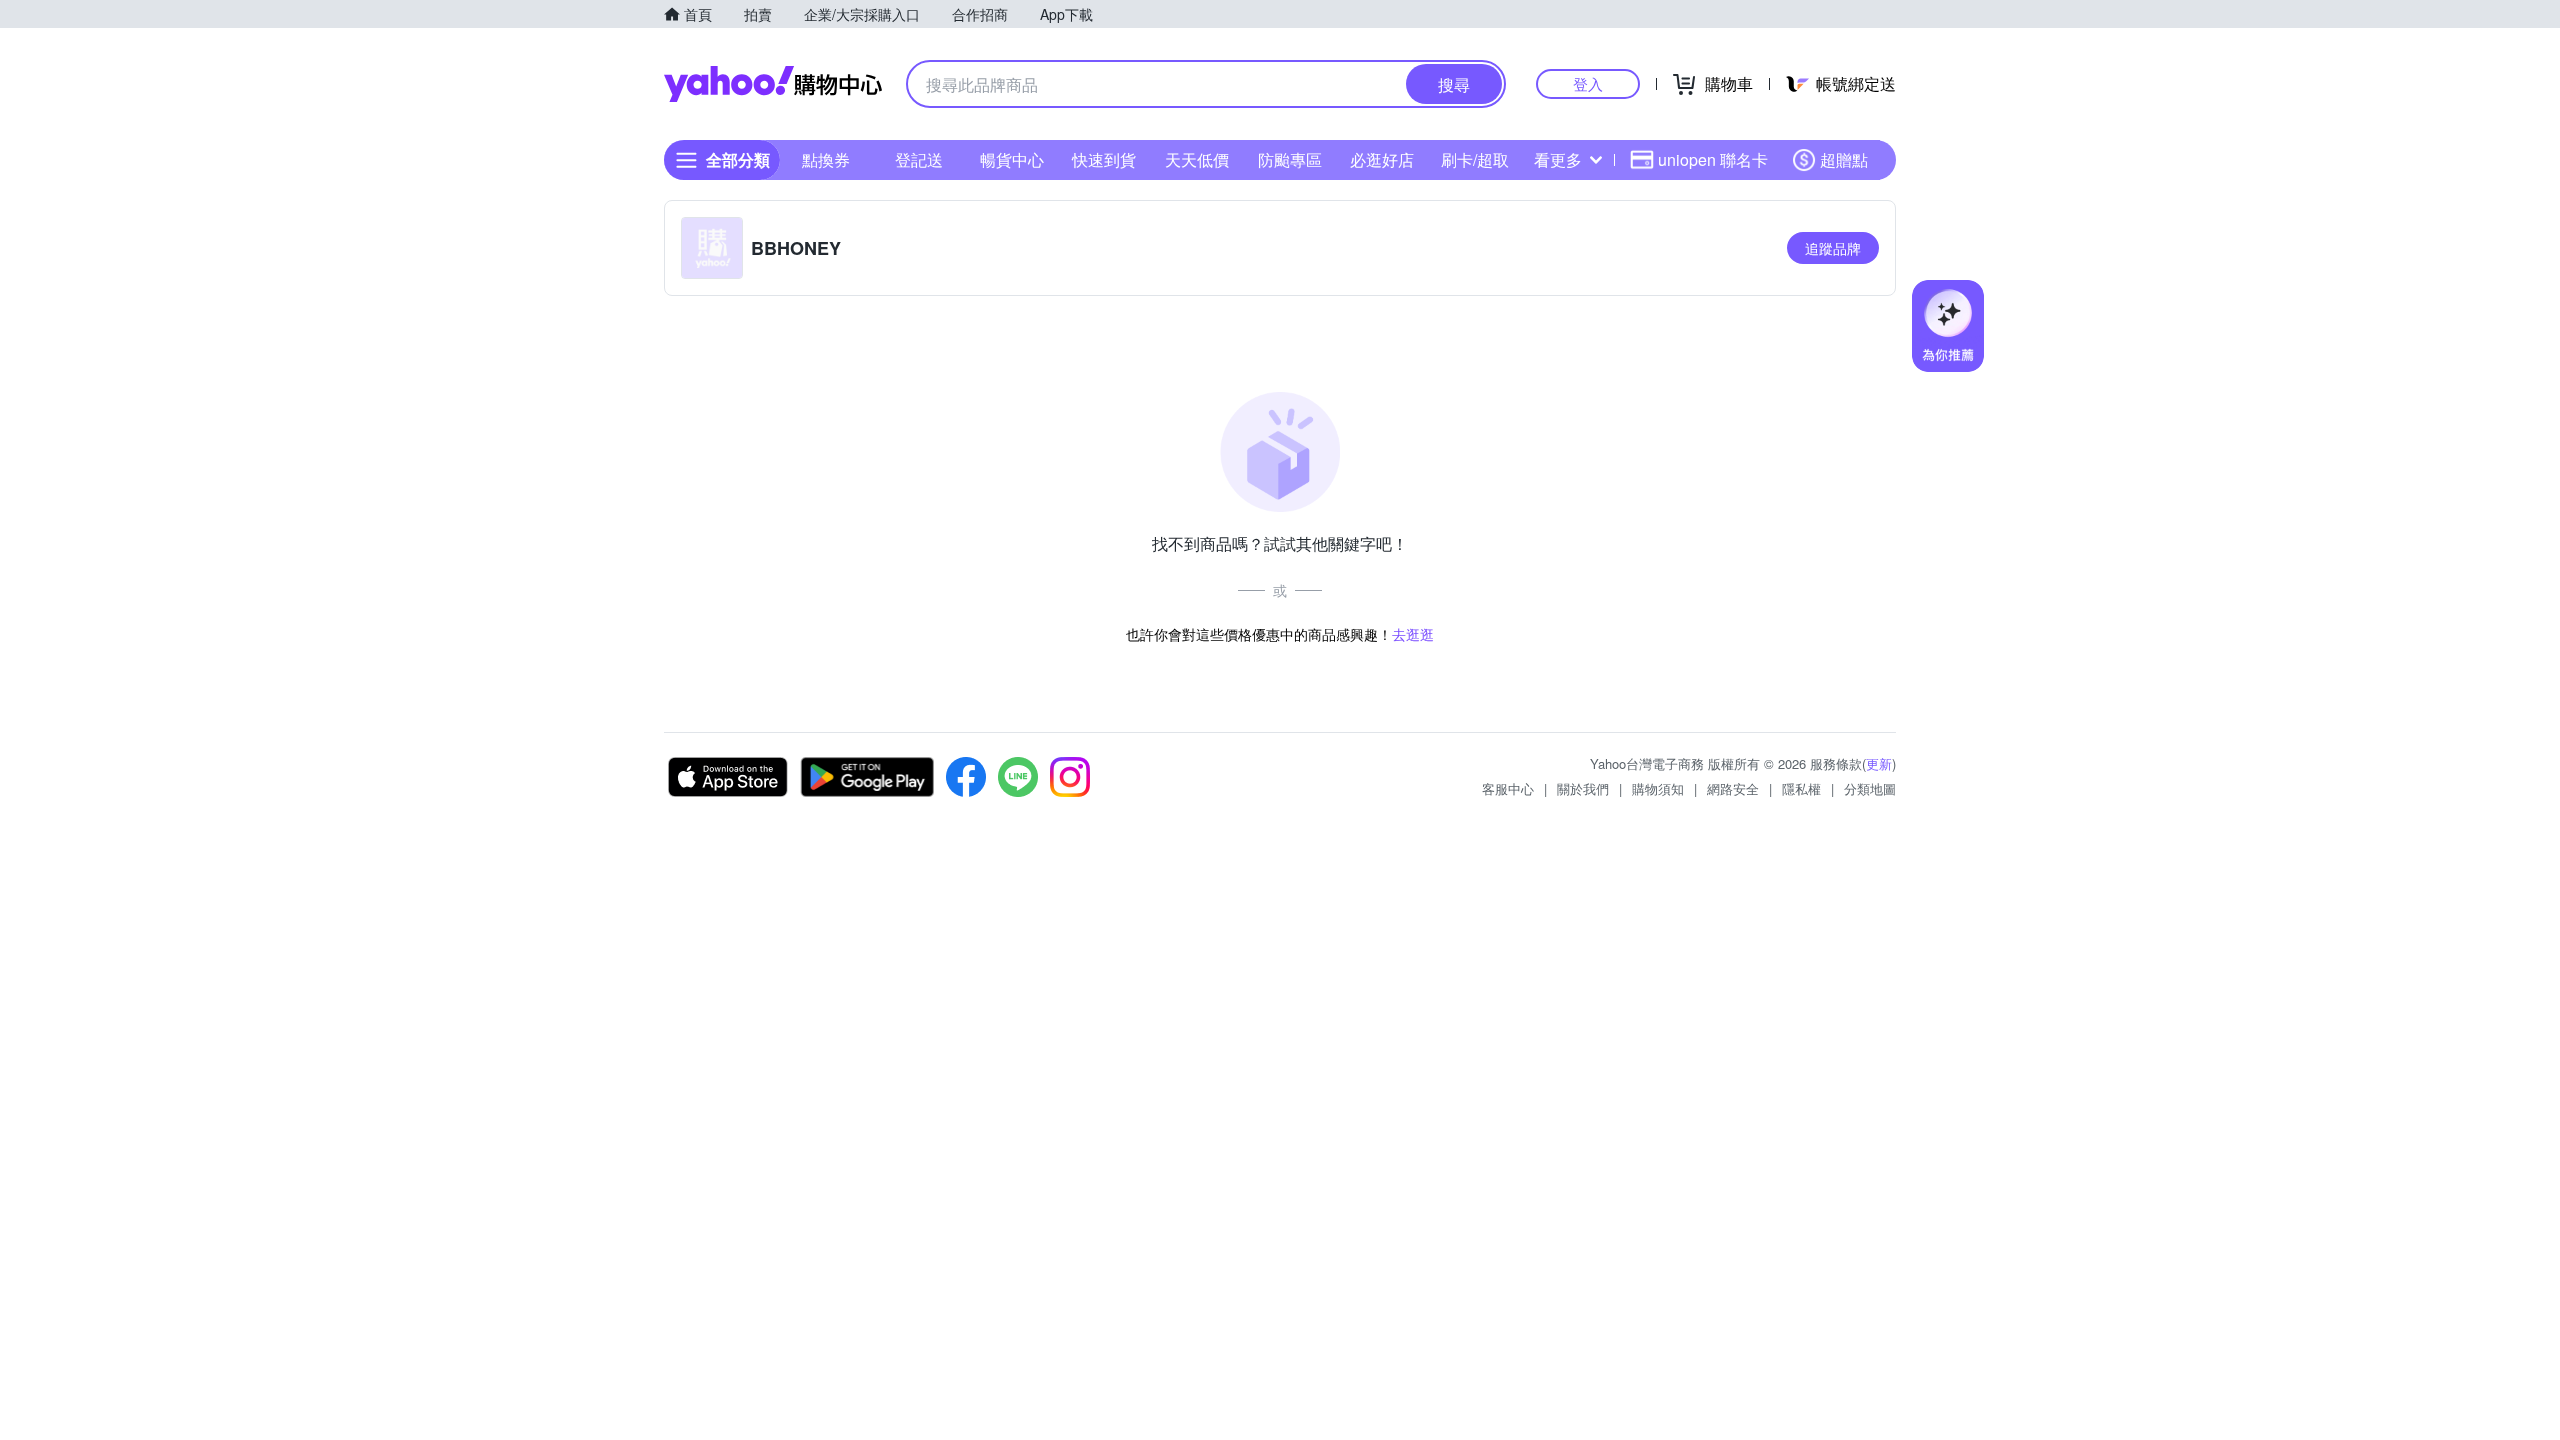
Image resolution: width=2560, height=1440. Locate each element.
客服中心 (1508, 788)
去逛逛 (1413, 634)
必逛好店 (1382, 159)
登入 (1588, 83)
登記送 (919, 159)
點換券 (826, 159)
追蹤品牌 (1833, 248)
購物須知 (1658, 788)
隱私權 (1801, 788)
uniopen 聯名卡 (1713, 159)
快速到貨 (1104, 159)
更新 (1879, 763)
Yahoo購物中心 (773, 84)
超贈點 (1844, 159)
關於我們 (1583, 788)
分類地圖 (1870, 788)
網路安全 (1733, 788)
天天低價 (1197, 159)
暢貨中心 (1012, 159)
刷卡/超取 (1475, 159)
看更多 (1558, 159)
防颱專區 (1290, 159)
